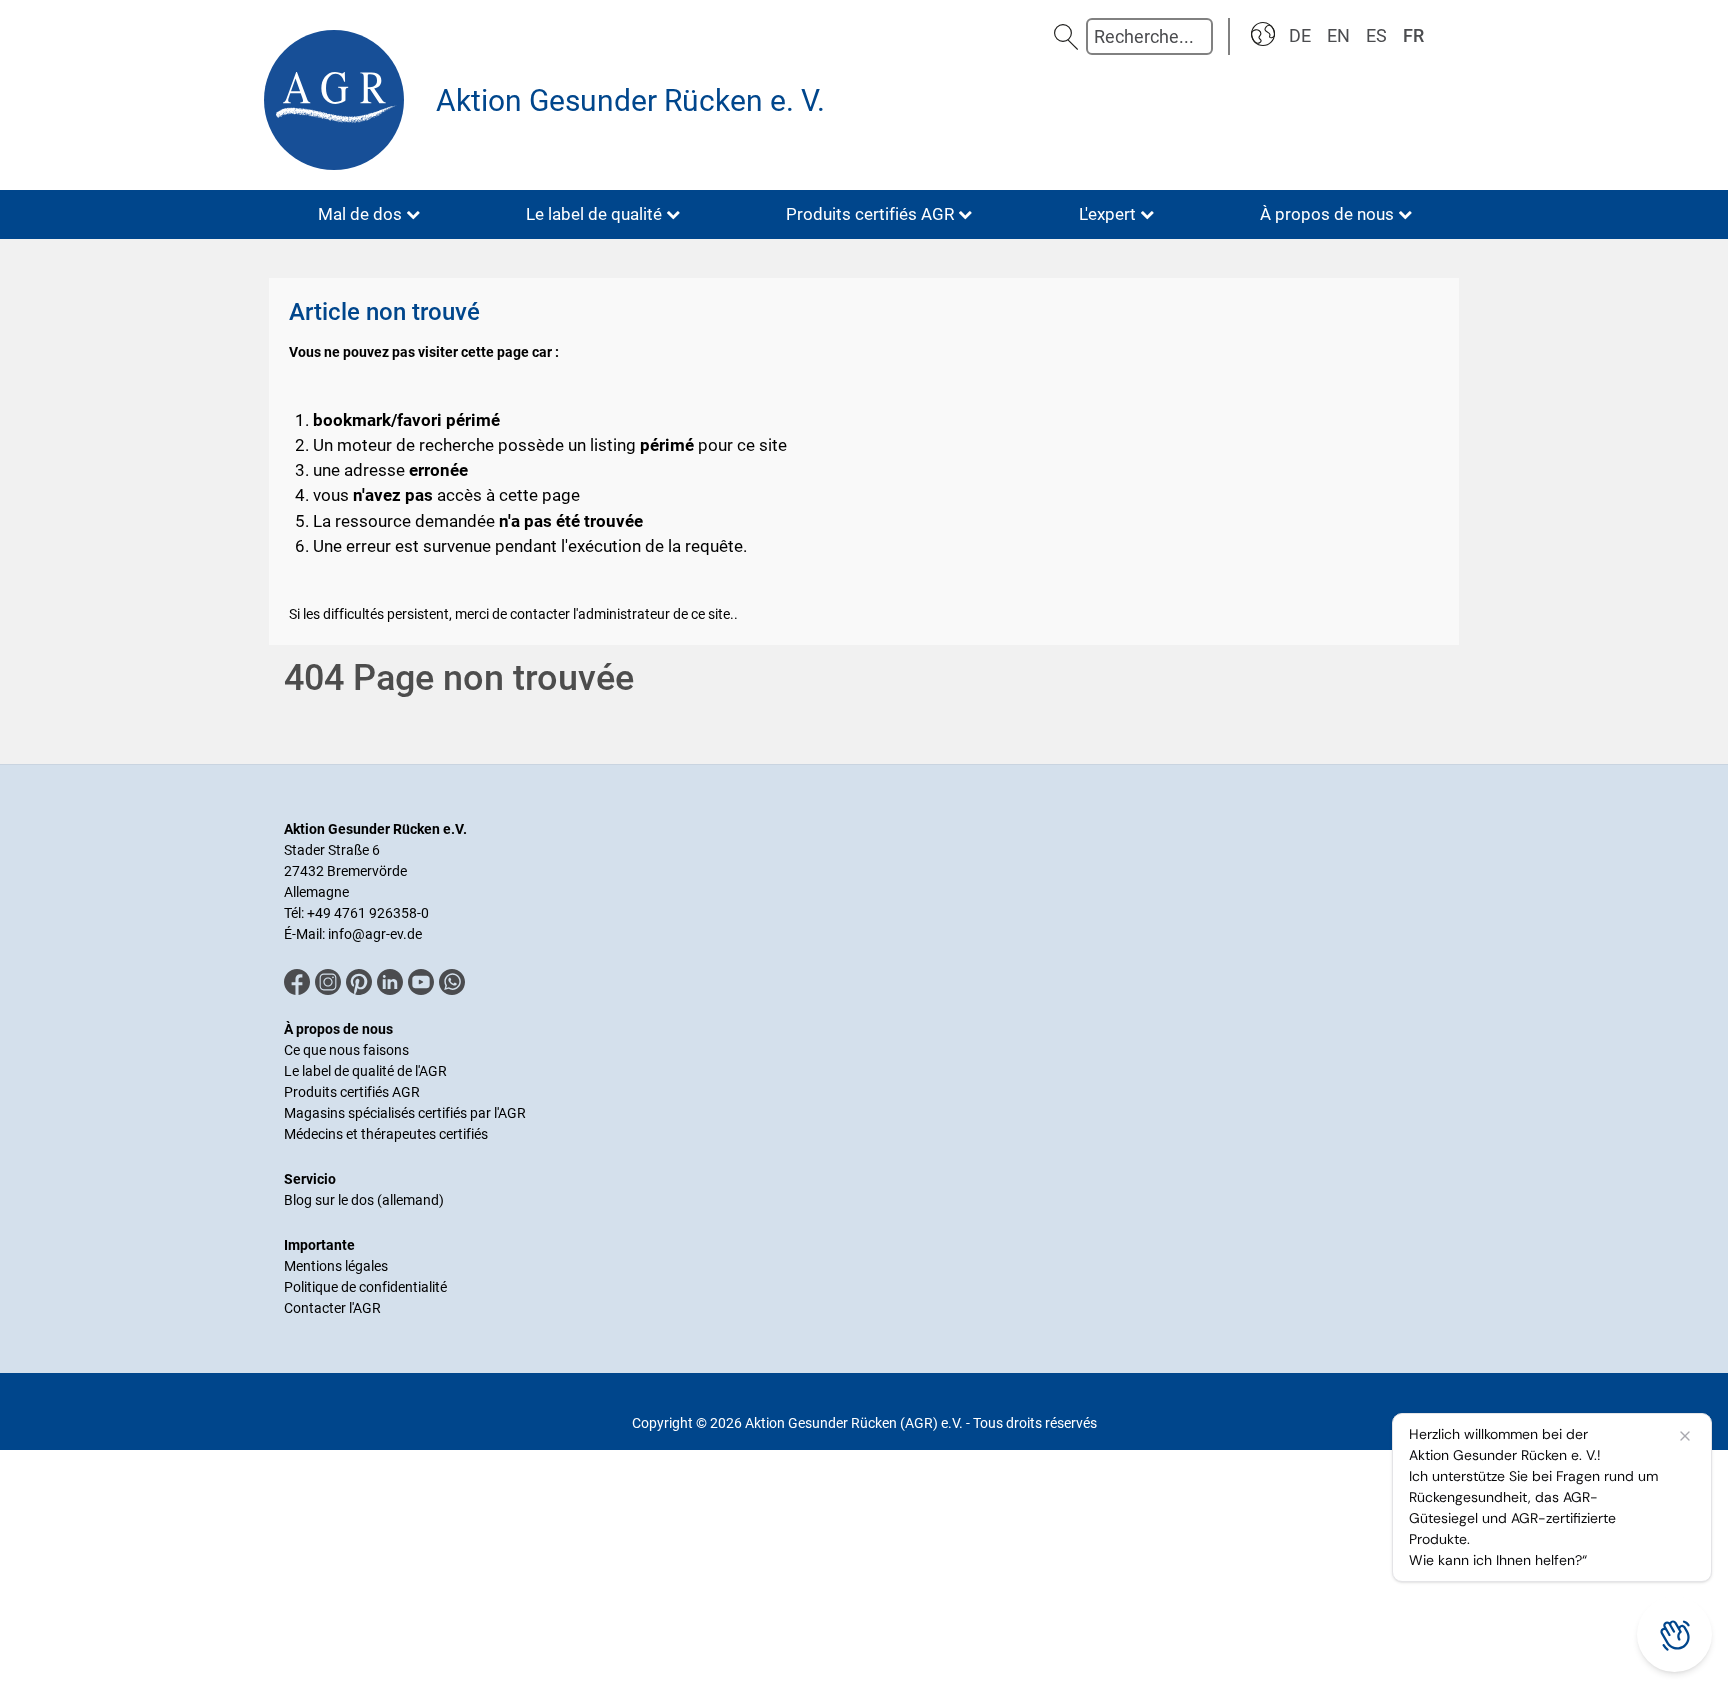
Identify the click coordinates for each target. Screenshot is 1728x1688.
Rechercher (1066, 36)
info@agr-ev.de (375, 934)
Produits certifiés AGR (352, 1092)
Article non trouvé (384, 312)
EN (1338, 35)
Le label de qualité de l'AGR (365, 1071)
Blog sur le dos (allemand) (364, 1200)
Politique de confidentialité (365, 1287)
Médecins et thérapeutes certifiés (386, 1134)
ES (1376, 35)
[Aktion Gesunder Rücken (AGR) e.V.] (339, 100)
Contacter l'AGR (332, 1308)
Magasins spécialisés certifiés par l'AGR (405, 1113)
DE (1300, 35)
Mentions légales (336, 1266)
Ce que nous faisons (346, 1050)
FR (1413, 35)
